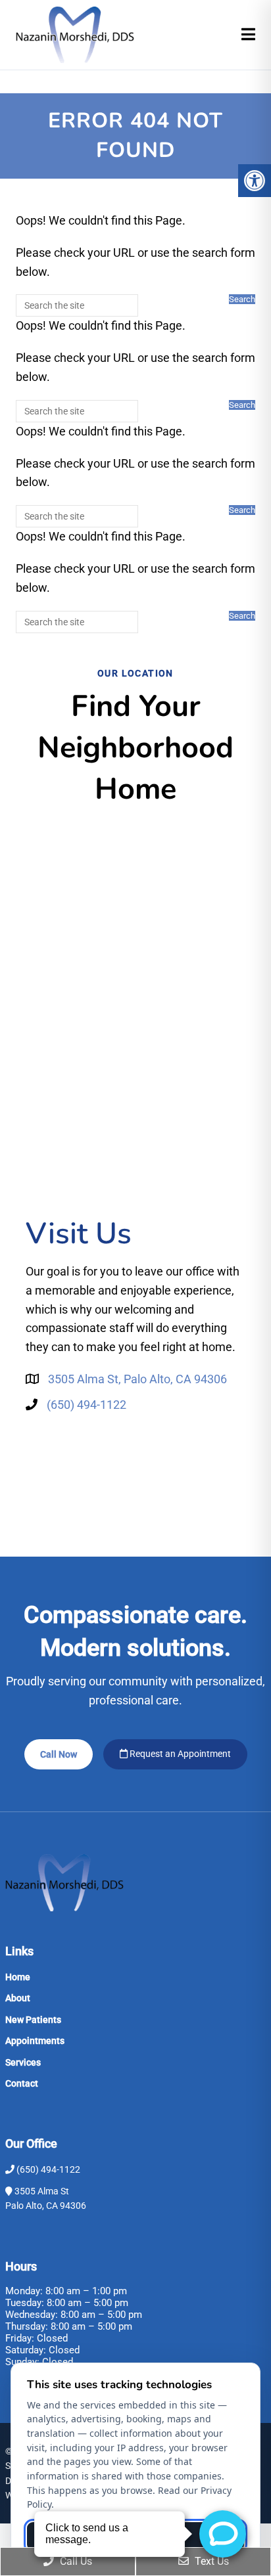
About (18, 1998)
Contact (22, 2083)
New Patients (33, 2020)
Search (242, 299)
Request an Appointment (179, 1754)
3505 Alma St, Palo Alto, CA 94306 (137, 1379)
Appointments (35, 2041)
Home (18, 1977)
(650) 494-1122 (86, 1405)
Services (23, 2062)
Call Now (59, 1754)
